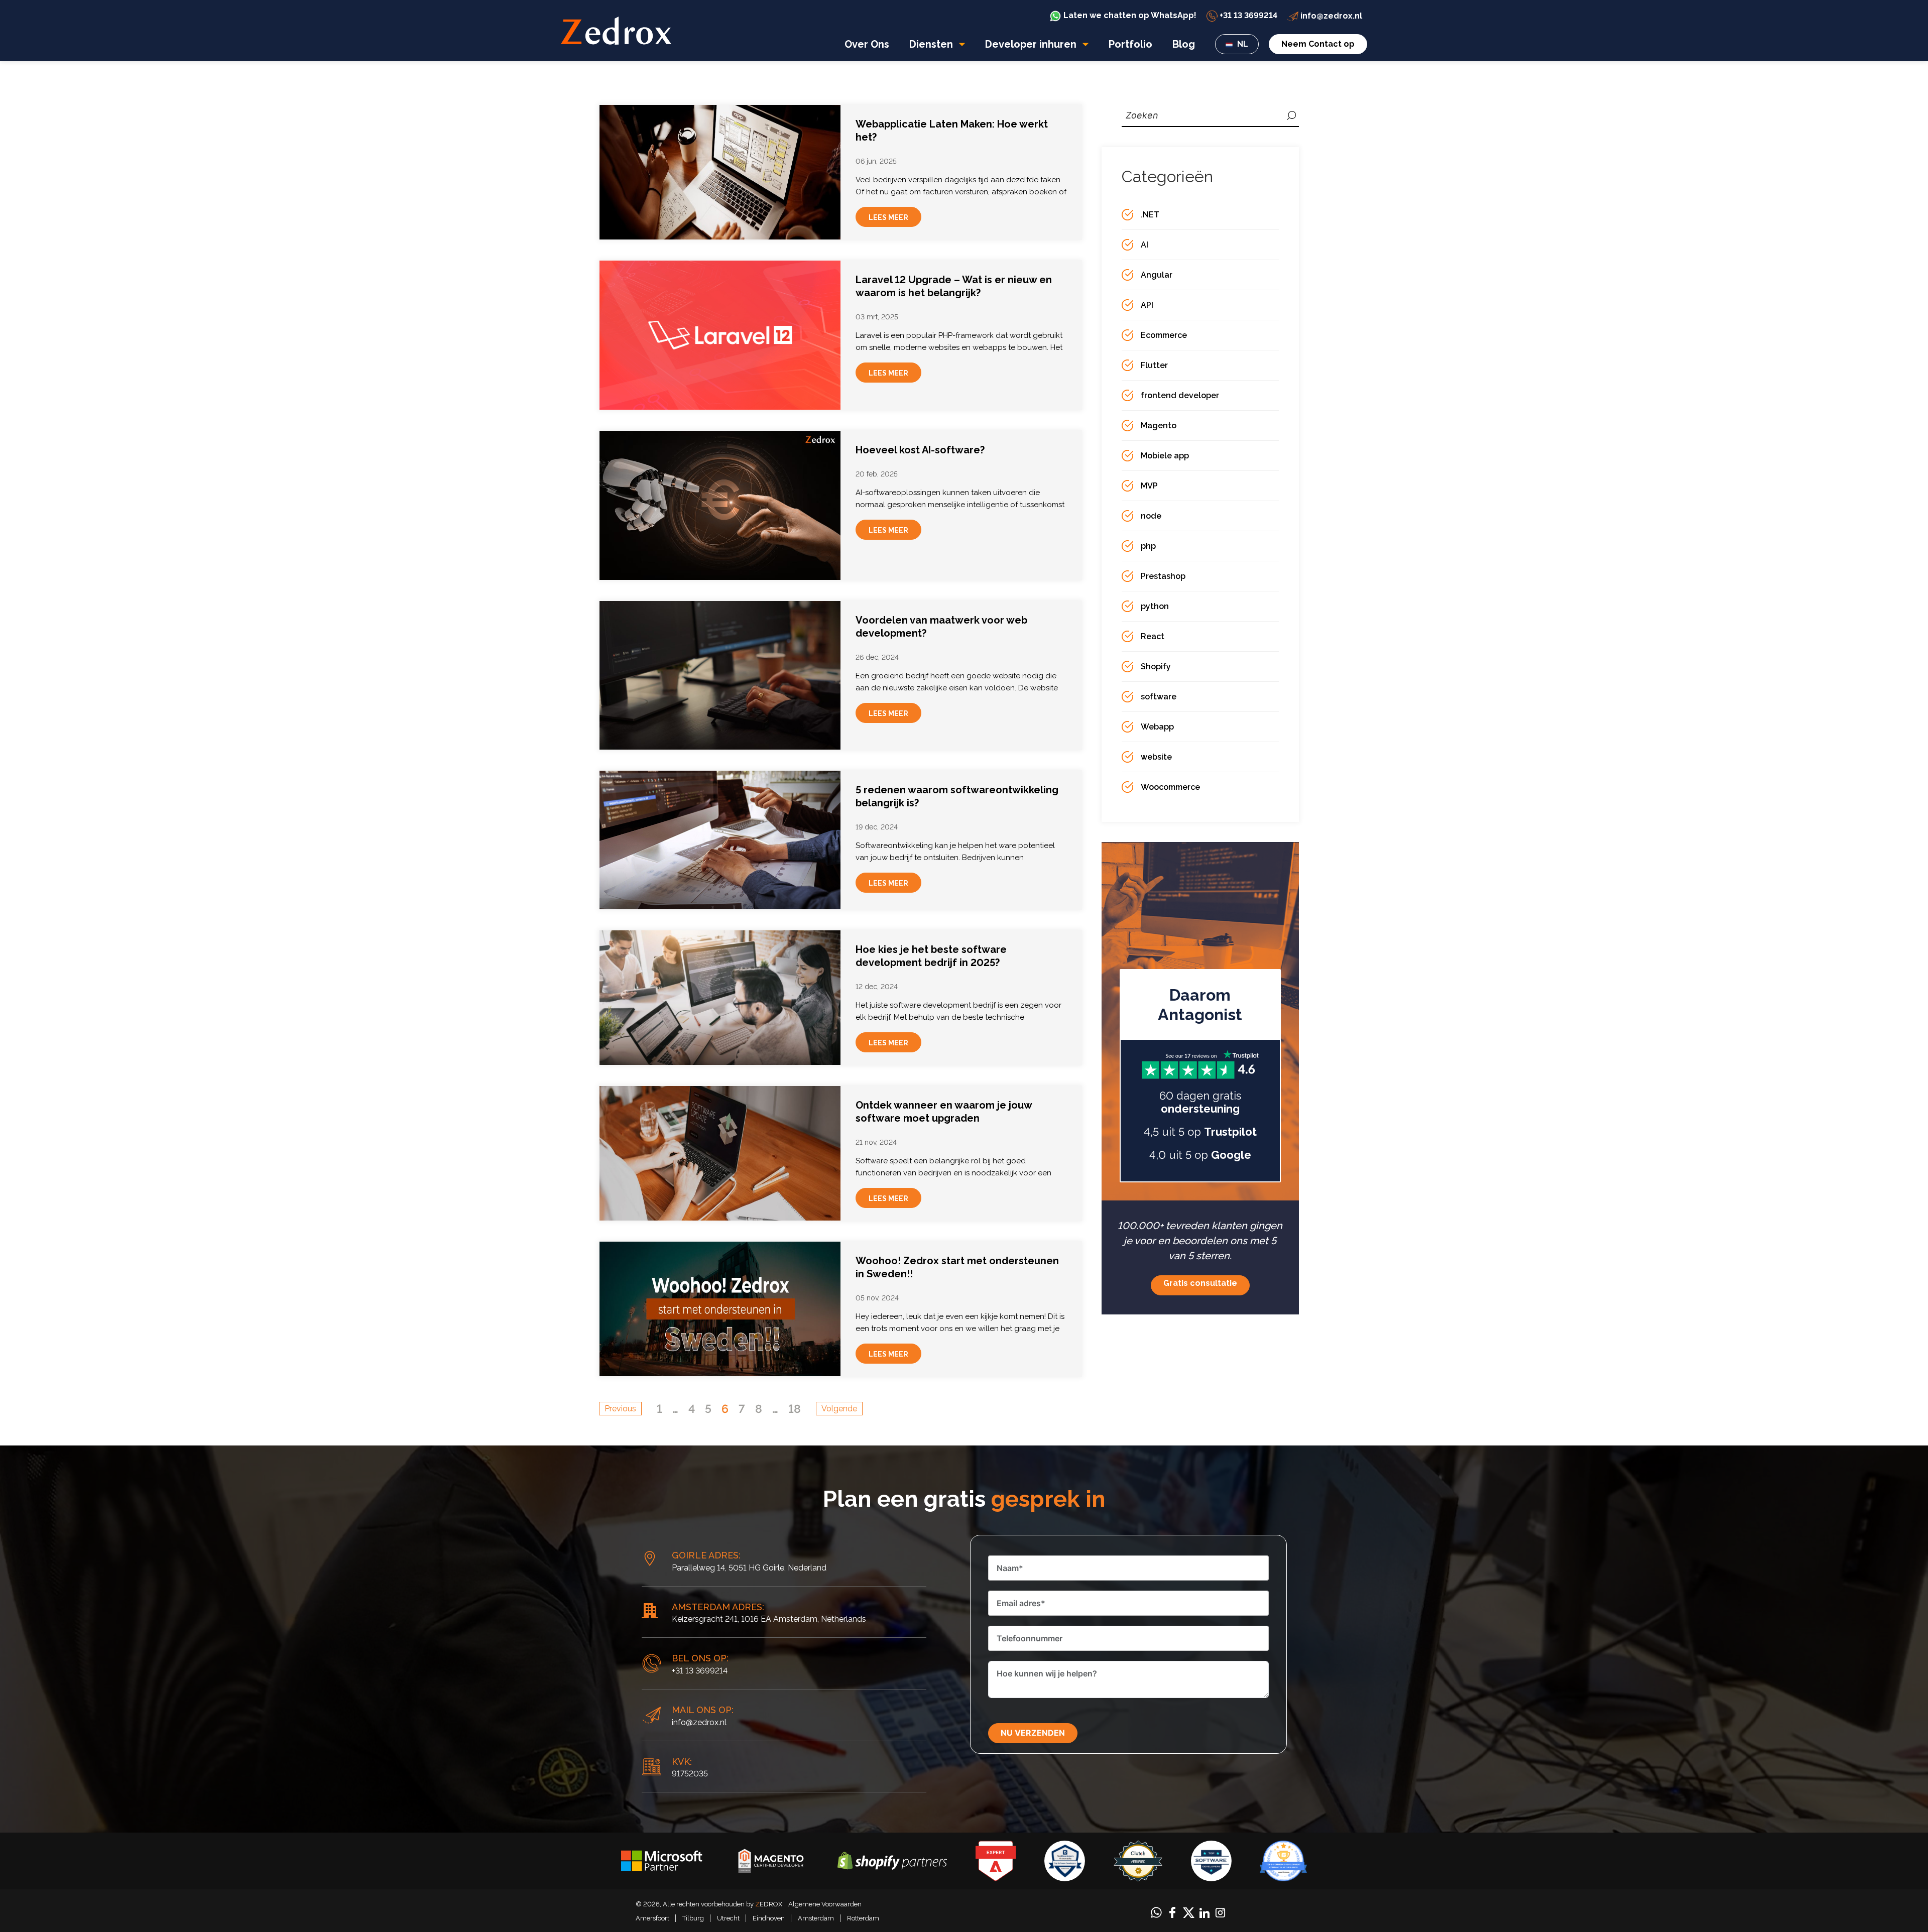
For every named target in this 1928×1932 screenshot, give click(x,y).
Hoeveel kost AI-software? (920, 450)
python (1155, 606)
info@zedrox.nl (699, 1722)
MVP (1149, 486)
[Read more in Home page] (616, 30)
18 (795, 1409)
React (1153, 636)
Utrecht (728, 1918)
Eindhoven (769, 1918)
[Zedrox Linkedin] (1204, 1912)
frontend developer (1180, 395)
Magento (1159, 426)
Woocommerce (1170, 787)
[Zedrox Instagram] (1220, 1912)
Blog (1184, 44)
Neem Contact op (1318, 44)
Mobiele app (1165, 456)
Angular (1157, 275)
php (1148, 546)
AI (1144, 245)
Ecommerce (1164, 335)
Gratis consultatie (1200, 1283)
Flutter (1154, 365)
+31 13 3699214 (700, 1671)
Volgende (839, 1409)
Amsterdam (816, 1918)
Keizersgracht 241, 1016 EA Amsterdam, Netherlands (769, 1619)
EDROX (769, 1904)
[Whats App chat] (1156, 1912)
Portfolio (1130, 44)
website (1156, 757)
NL (1242, 44)
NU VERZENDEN (1033, 1733)
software (1159, 697)
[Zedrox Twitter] (1189, 1912)
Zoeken (1291, 115)
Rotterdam (863, 1918)
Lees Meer (888, 217)
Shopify (1156, 667)
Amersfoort (652, 1918)
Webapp (1157, 727)
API (1147, 305)
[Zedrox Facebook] (1172, 1912)
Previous (620, 1409)
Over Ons (867, 44)
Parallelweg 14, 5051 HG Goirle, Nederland (749, 1568)
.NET (1150, 215)
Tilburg (693, 1918)
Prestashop (1163, 576)
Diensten (932, 44)
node (1151, 516)
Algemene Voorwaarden (825, 1904)
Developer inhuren (1032, 44)
